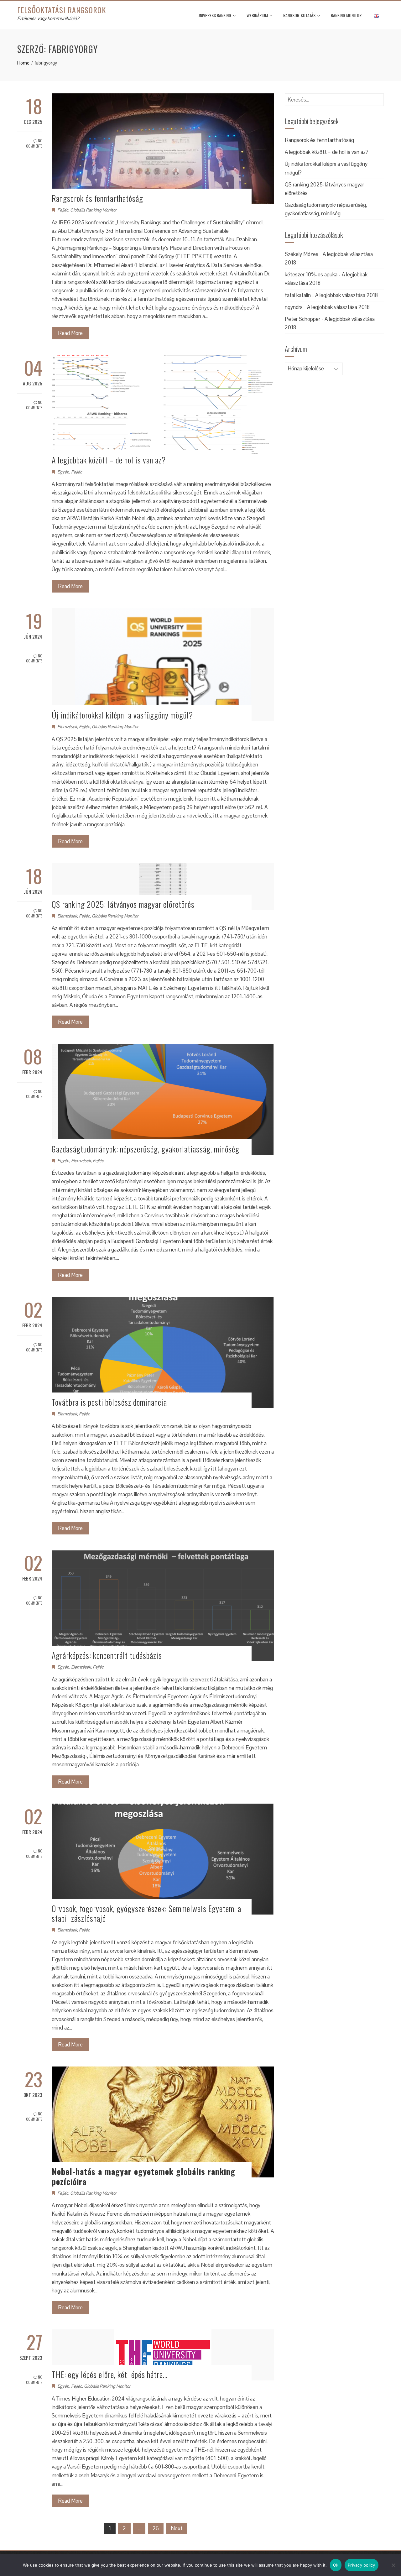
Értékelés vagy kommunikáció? (48, 18)
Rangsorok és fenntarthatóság (97, 198)
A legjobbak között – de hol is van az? (109, 460)
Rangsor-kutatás (299, 15)
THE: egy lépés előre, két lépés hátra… (110, 2374)
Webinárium (257, 15)
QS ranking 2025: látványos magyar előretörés (123, 904)
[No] (393, 2565)
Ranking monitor (346, 15)
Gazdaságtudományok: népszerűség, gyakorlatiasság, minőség (146, 1149)
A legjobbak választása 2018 (346, 295)
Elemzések (67, 727)
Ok (336, 2565)
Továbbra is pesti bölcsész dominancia (109, 1402)
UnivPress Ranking (214, 15)
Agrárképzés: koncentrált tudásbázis (107, 1655)
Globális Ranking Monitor (93, 210)
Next (177, 2528)
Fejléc (63, 210)
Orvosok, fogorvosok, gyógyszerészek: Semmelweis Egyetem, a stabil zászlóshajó (146, 1913)
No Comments (34, 143)
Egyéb (63, 472)
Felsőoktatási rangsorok (62, 10)
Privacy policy (362, 2565)
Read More (70, 333)
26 (156, 2528)
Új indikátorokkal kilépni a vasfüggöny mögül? (122, 715)
